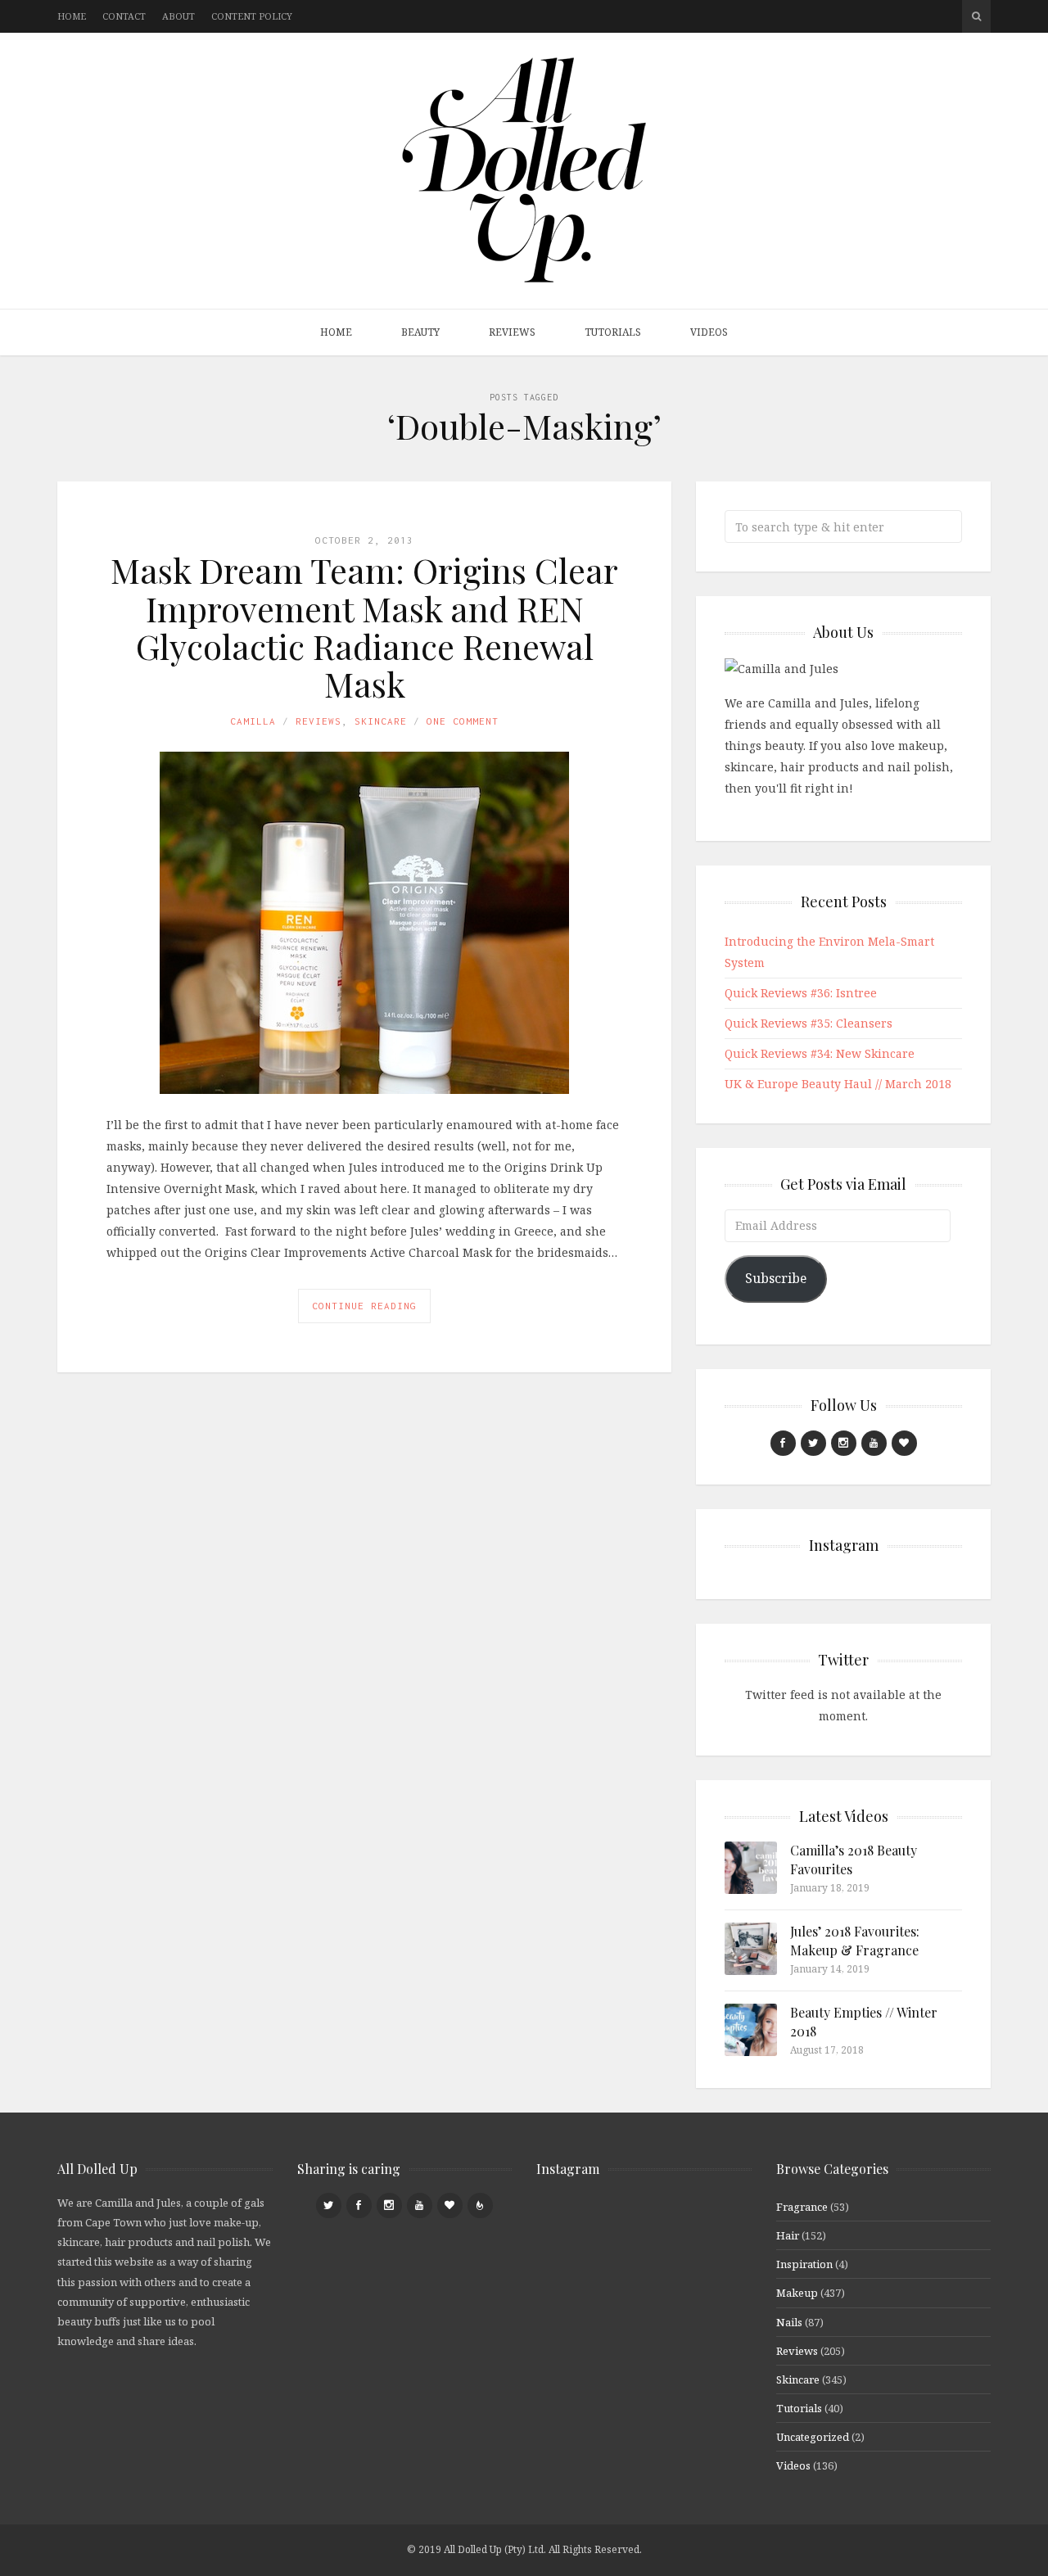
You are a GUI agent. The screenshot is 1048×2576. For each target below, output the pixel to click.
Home (72, 16)
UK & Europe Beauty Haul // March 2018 (838, 1084)
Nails (789, 2322)
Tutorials (613, 332)
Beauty (420, 332)
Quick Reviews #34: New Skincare (820, 1053)
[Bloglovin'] (904, 1443)
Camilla (253, 721)
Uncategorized (813, 2437)
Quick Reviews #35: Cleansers (809, 1023)
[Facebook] (783, 1443)
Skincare (381, 721)
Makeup (797, 2293)
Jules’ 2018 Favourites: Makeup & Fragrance (855, 1940)
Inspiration (804, 2264)
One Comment (463, 721)
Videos (709, 332)
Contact (124, 16)
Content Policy (252, 16)
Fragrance (802, 2207)
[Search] (976, 16)
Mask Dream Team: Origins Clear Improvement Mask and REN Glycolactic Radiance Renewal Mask (364, 627)
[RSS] (480, 2205)
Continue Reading (364, 1306)
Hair (788, 2235)
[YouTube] (874, 1443)
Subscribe (776, 1278)
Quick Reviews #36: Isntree (801, 993)
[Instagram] (844, 1443)
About (178, 16)
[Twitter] (813, 1443)
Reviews (512, 332)
